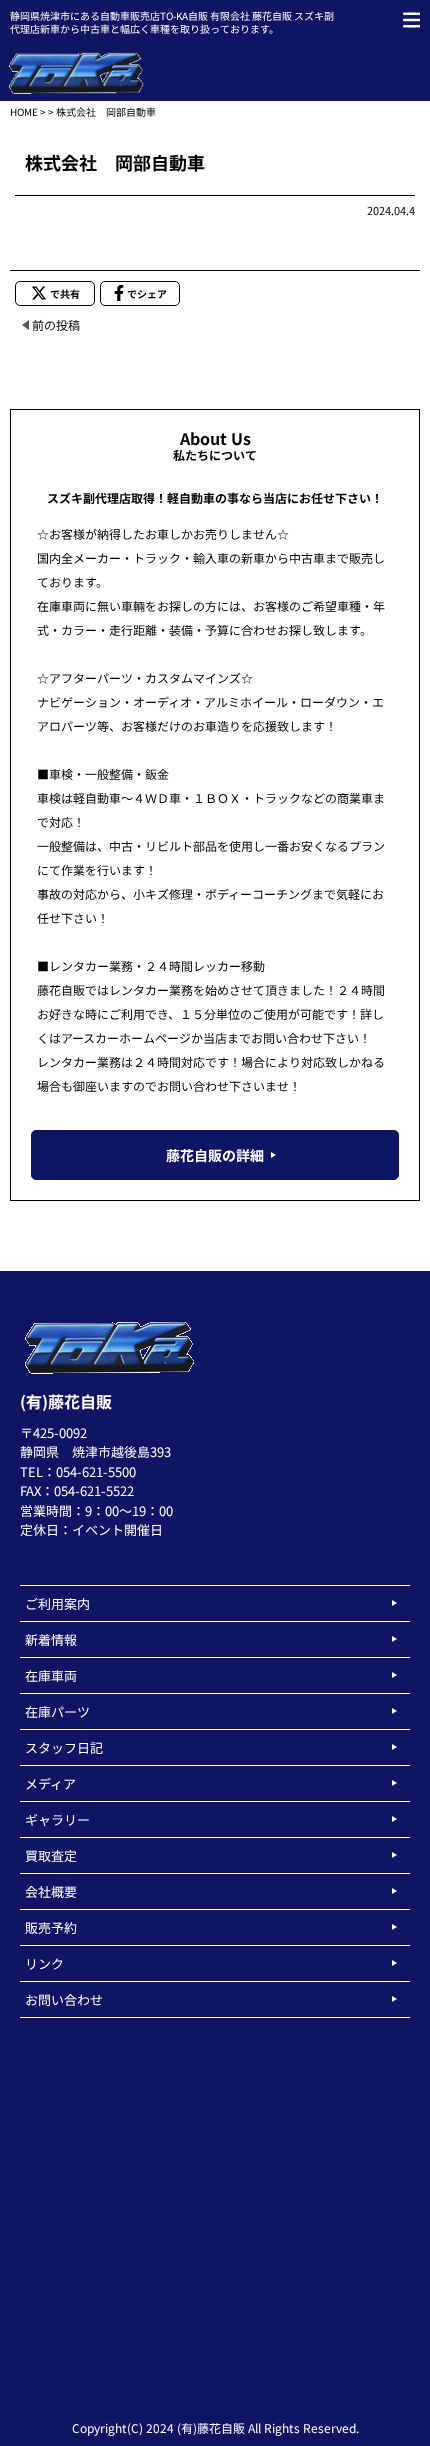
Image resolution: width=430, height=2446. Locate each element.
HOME (24, 111)
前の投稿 (56, 324)
